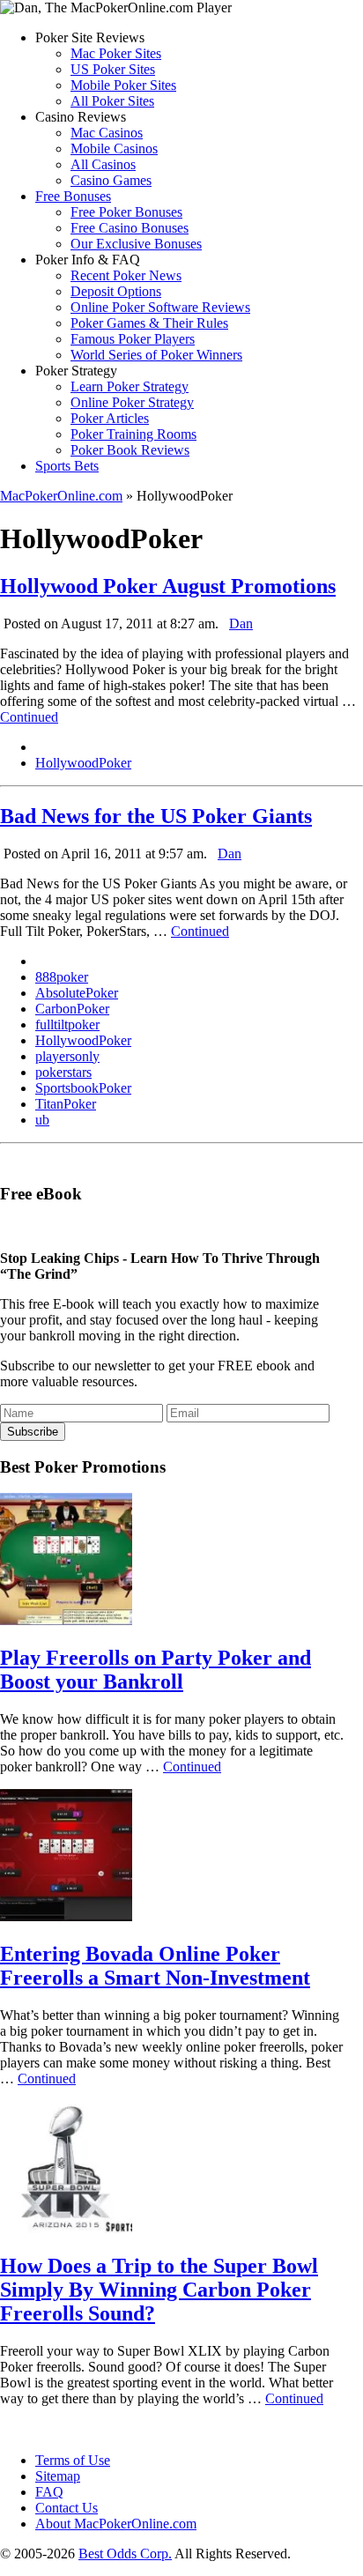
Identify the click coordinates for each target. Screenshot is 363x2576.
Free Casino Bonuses (130, 228)
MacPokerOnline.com (61, 496)
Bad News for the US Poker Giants (156, 816)
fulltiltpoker (67, 1024)
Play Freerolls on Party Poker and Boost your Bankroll (156, 1670)
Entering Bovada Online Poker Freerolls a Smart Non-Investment (155, 1966)
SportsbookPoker (83, 1088)
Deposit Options (116, 291)
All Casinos (103, 164)
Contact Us (67, 2508)
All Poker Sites (112, 101)
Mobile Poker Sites (123, 85)
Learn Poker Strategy (130, 386)
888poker (62, 977)
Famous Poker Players (133, 339)
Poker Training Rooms (133, 434)
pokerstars (63, 1072)
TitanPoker (66, 1104)
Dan (241, 624)
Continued (29, 717)
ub (42, 1120)
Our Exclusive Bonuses (136, 244)
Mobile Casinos (114, 148)
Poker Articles (110, 418)
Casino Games (111, 180)
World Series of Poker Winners (156, 355)
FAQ (49, 2492)
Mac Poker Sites (116, 53)
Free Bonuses (73, 196)
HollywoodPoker (83, 763)
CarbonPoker (72, 1009)
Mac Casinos (107, 133)
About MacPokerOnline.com (116, 2524)
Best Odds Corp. (125, 2554)
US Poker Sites (113, 69)
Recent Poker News (126, 275)
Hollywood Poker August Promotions (168, 586)
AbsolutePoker (77, 993)
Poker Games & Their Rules (149, 323)
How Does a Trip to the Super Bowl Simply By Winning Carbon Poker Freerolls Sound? (159, 2290)
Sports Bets (67, 466)
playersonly (67, 1056)
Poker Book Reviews (130, 450)
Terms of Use (73, 2460)
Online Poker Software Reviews (160, 307)
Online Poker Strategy (132, 402)
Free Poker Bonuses (126, 212)
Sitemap (58, 2476)
